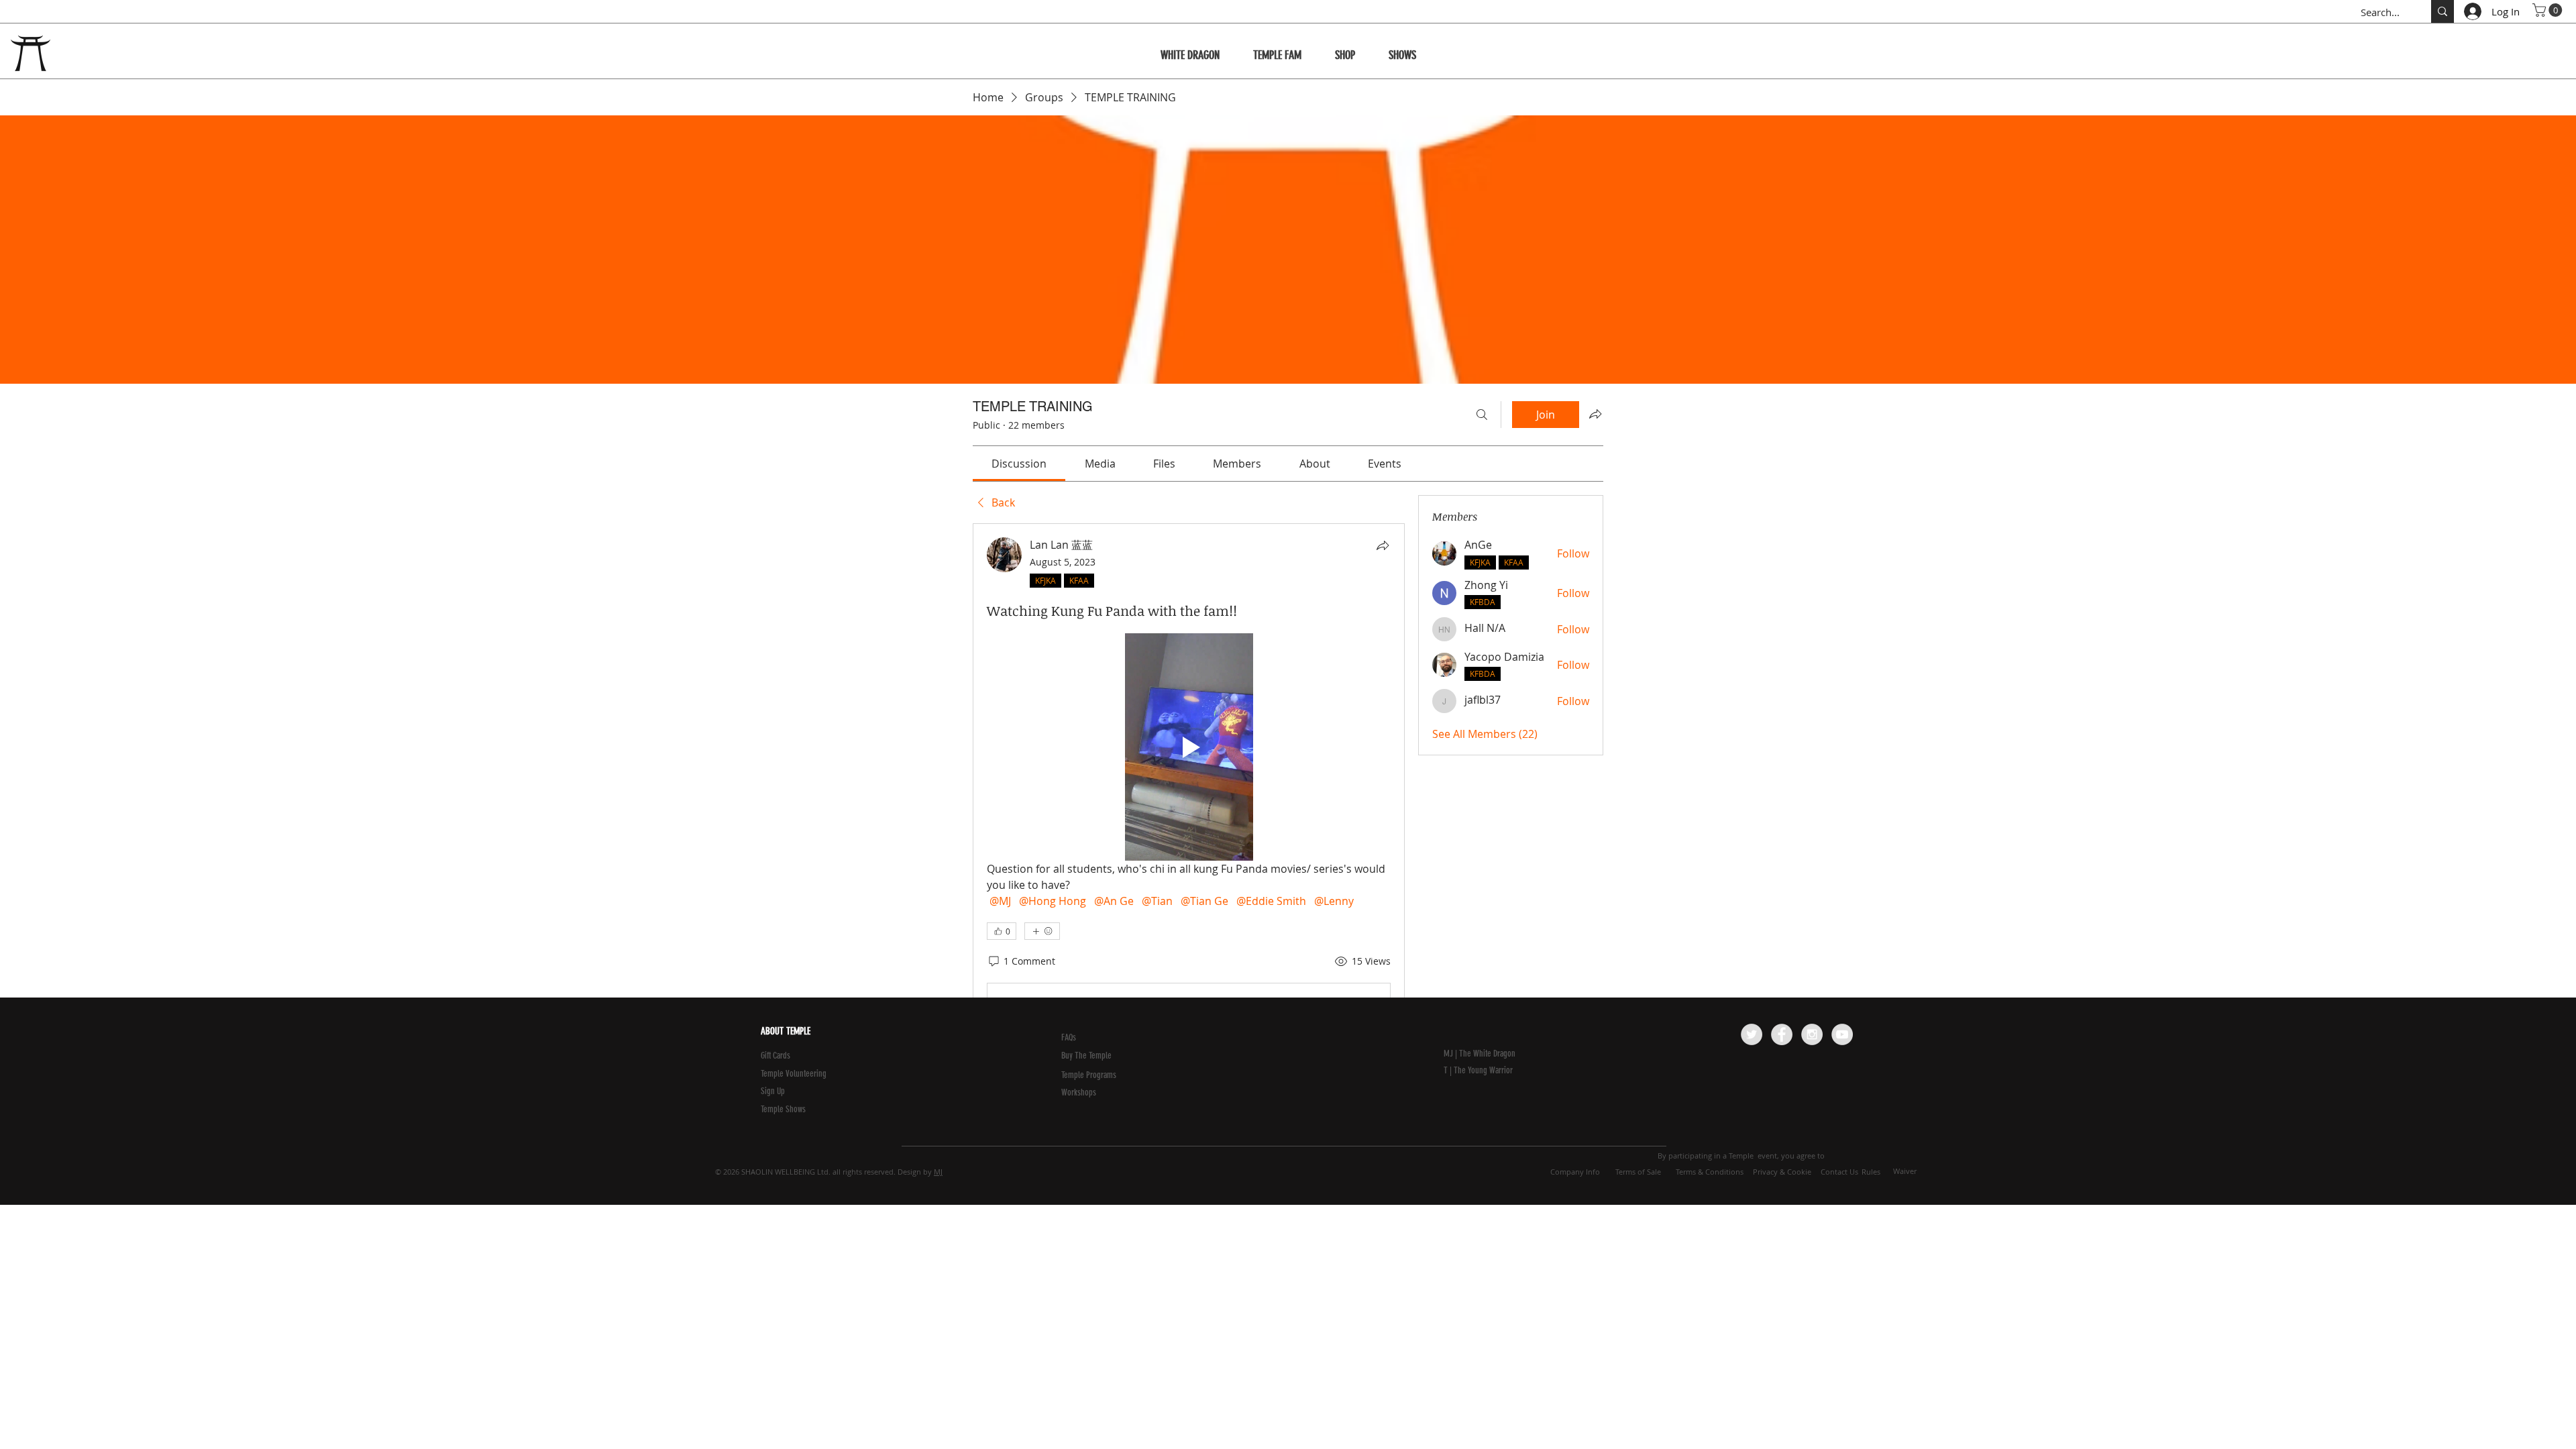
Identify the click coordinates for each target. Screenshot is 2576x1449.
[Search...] (2443, 11)
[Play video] (1189, 747)
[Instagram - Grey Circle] (1812, 1034)
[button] (2549, 10)
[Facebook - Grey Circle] (1782, 1034)
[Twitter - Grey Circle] (1752, 1034)
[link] (1019, 464)
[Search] (1482, 415)
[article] (1189, 839)
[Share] (1383, 545)
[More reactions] (1042, 931)
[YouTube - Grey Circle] (1842, 1034)
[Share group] (1595, 414)
